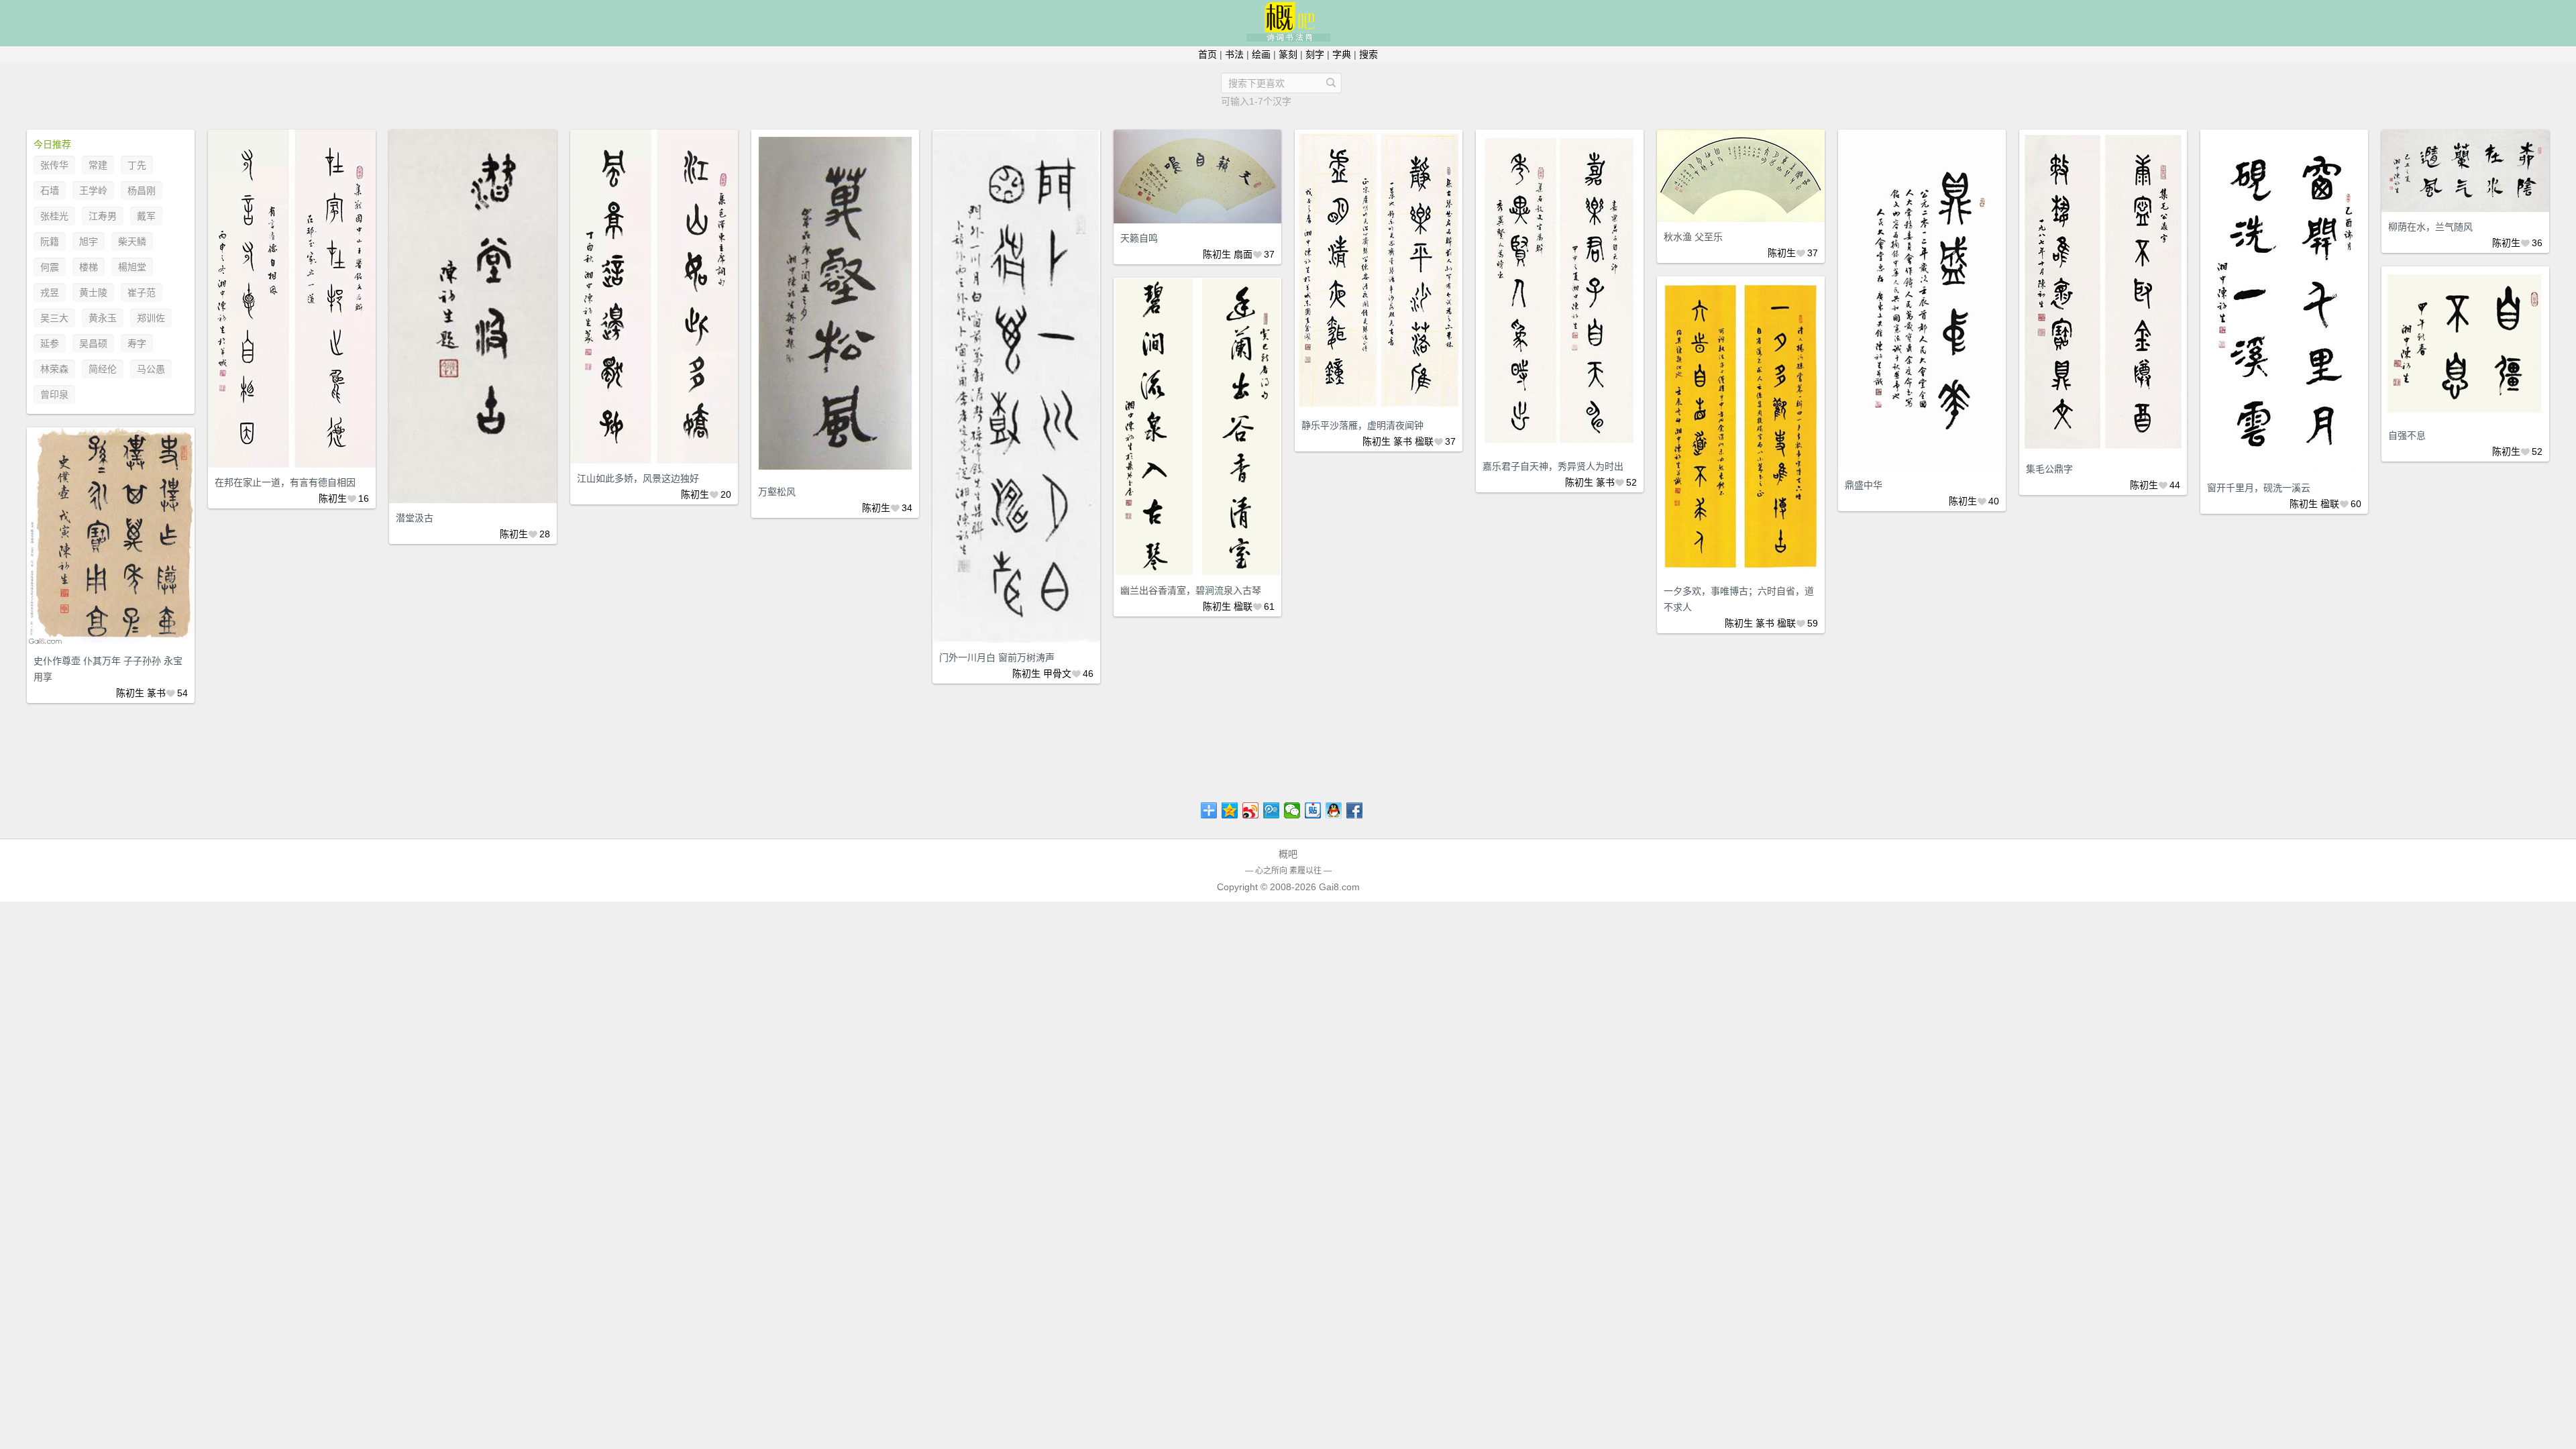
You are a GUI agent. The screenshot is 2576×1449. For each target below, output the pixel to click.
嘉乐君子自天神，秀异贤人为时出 (1553, 466)
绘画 (1261, 54)
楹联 (1424, 441)
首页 (1207, 54)
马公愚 (151, 369)
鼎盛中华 (1864, 485)
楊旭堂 (132, 267)
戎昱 (50, 292)
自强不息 (2407, 435)
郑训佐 (151, 318)
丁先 (137, 165)
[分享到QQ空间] (1230, 810)
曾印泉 (54, 394)
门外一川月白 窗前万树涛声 (997, 657)
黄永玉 (103, 318)
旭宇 (89, 241)
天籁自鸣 (1139, 238)
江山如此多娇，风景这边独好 (638, 478)
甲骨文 (1057, 674)
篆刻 (1288, 54)
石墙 (50, 191)
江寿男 (103, 216)
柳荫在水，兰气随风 (2430, 227)
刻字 (1315, 54)
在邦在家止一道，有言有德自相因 (285, 482)
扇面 (1243, 254)
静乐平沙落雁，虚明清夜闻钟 (1362, 425)
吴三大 (54, 318)
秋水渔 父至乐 (1693, 237)
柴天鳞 (132, 241)
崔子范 (142, 292)
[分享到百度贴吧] (1313, 810)
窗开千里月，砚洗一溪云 (2259, 488)
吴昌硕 (93, 343)
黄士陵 (93, 292)
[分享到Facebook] (1355, 810)
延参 (50, 343)
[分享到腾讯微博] (1272, 810)
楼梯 (89, 267)
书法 (1234, 54)
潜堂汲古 (415, 518)
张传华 (54, 165)
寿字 (137, 343)
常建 (98, 165)
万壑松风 (777, 492)
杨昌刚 (142, 191)
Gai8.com (1339, 887)
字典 (1342, 54)
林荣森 (54, 369)
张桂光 (54, 216)
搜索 (1368, 54)
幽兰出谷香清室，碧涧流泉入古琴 (1191, 590)
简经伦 (103, 369)
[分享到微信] (1292, 810)
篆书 (1403, 441)
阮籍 (50, 241)
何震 (50, 267)
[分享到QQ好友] (1334, 810)
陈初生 (333, 498)
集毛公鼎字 (2049, 469)
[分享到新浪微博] (1251, 810)
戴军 (146, 216)
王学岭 (93, 191)
